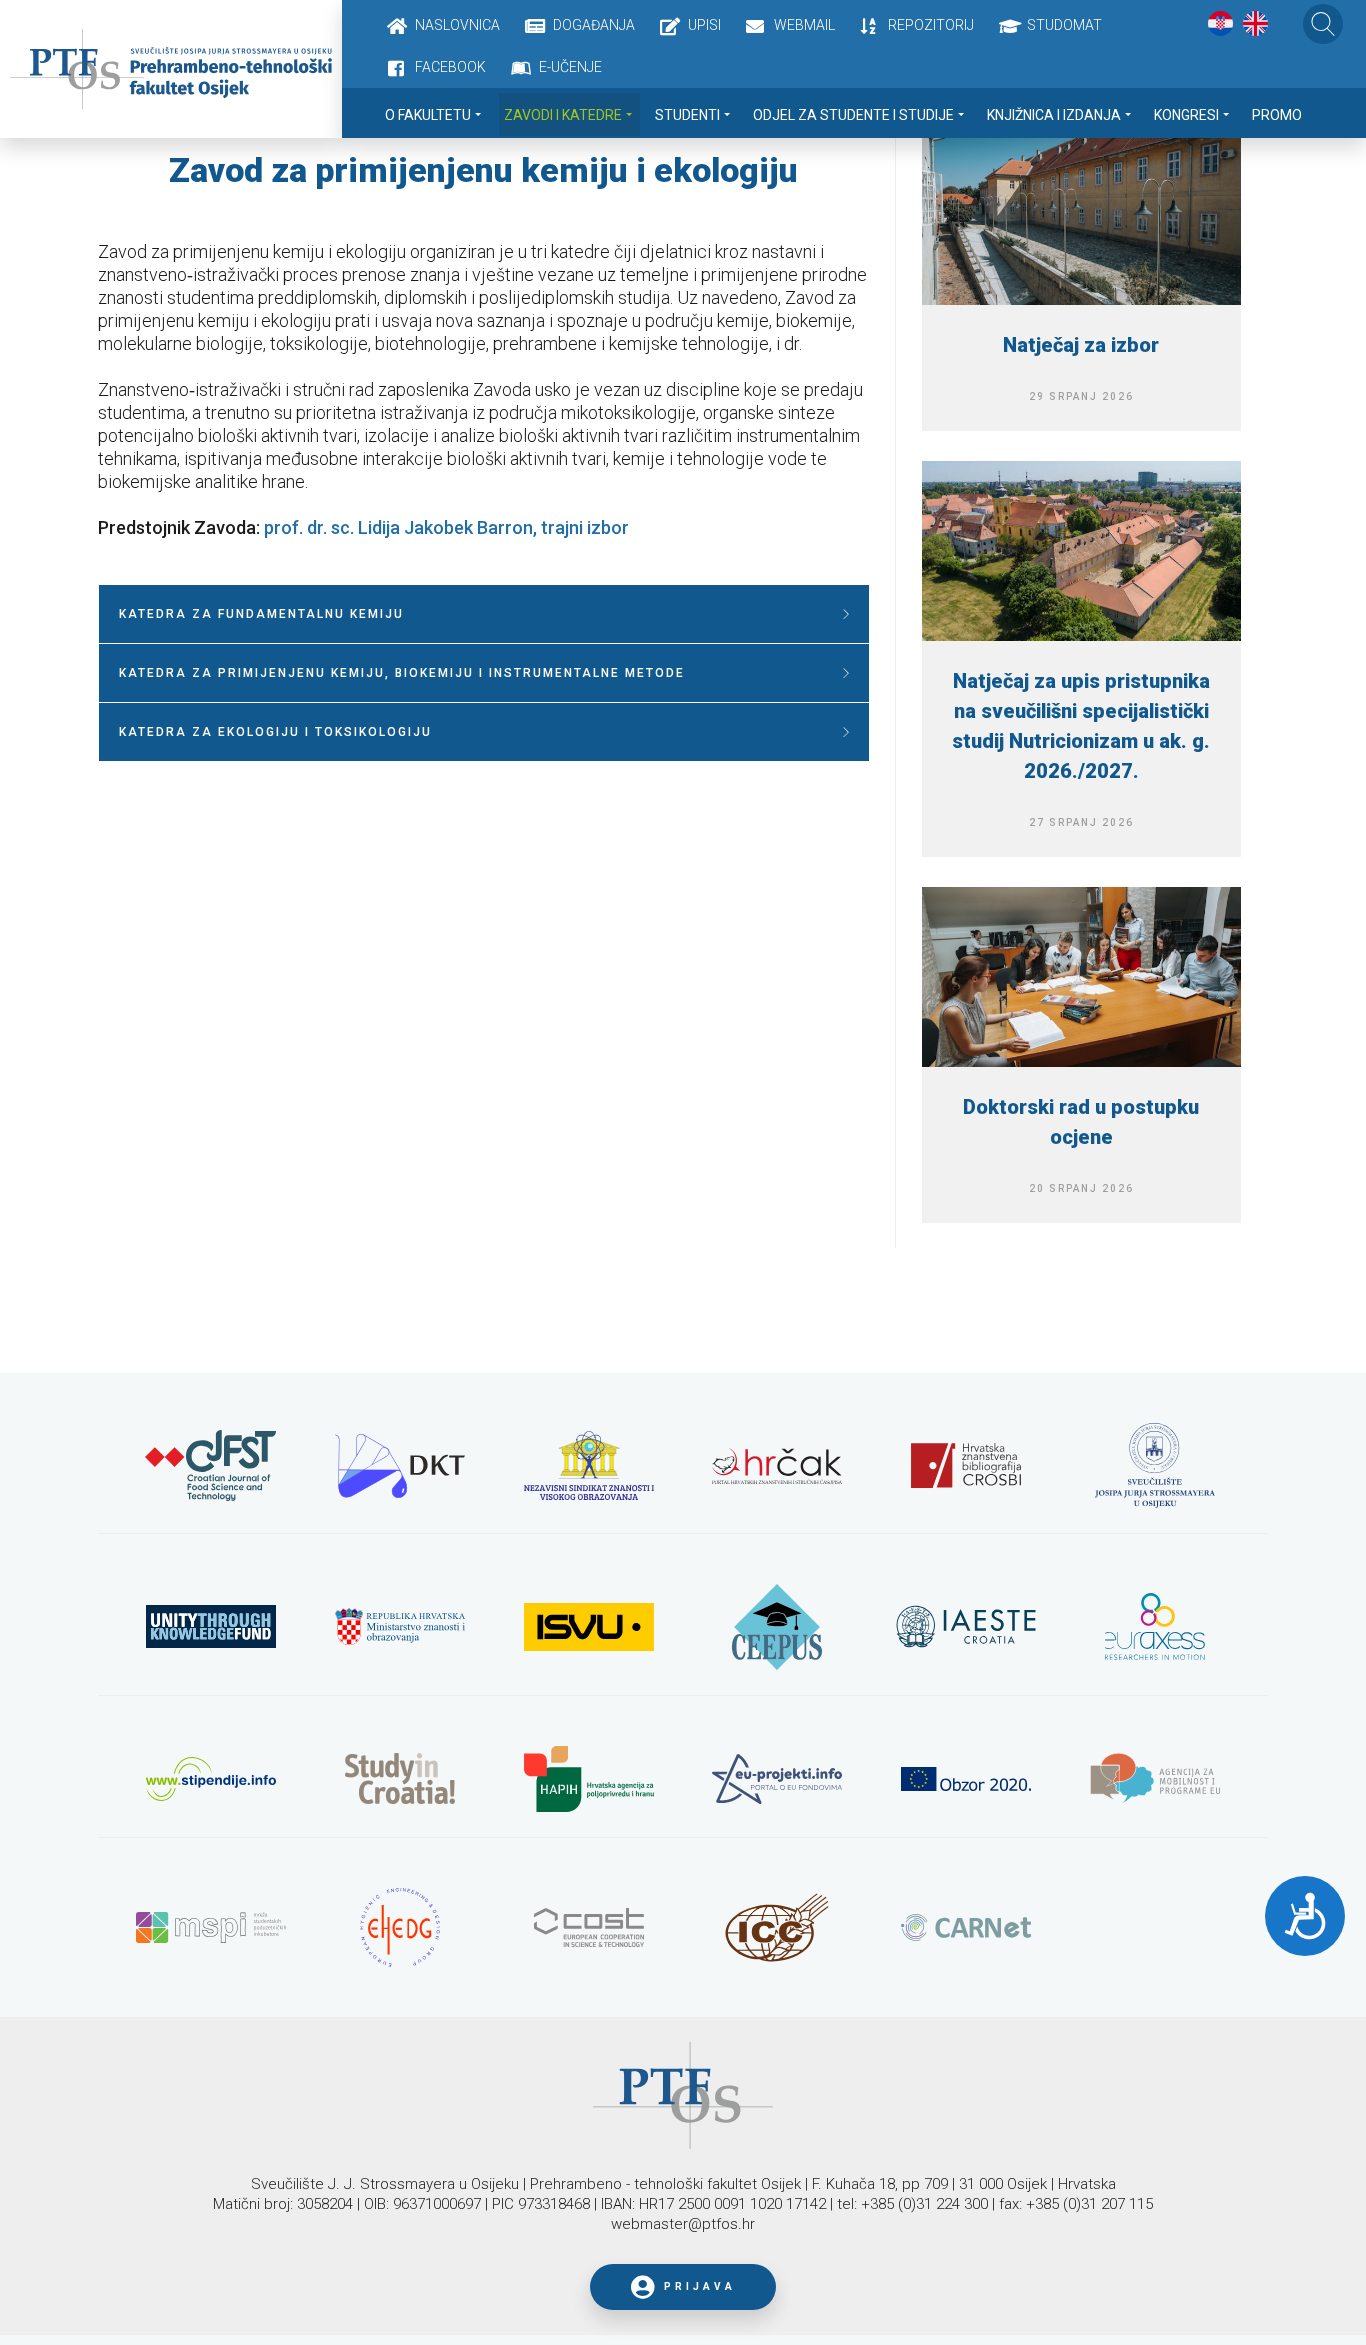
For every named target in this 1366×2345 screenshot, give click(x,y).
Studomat (1064, 25)
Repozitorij (931, 25)
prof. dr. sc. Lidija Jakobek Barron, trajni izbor (446, 527)
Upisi (704, 25)
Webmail (804, 25)
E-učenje (570, 67)
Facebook (450, 67)
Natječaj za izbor (1081, 345)
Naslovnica (457, 25)
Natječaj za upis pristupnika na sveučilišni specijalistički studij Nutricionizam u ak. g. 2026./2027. (1081, 726)
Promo (1277, 115)
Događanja (594, 25)
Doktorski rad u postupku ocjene (1081, 1122)
